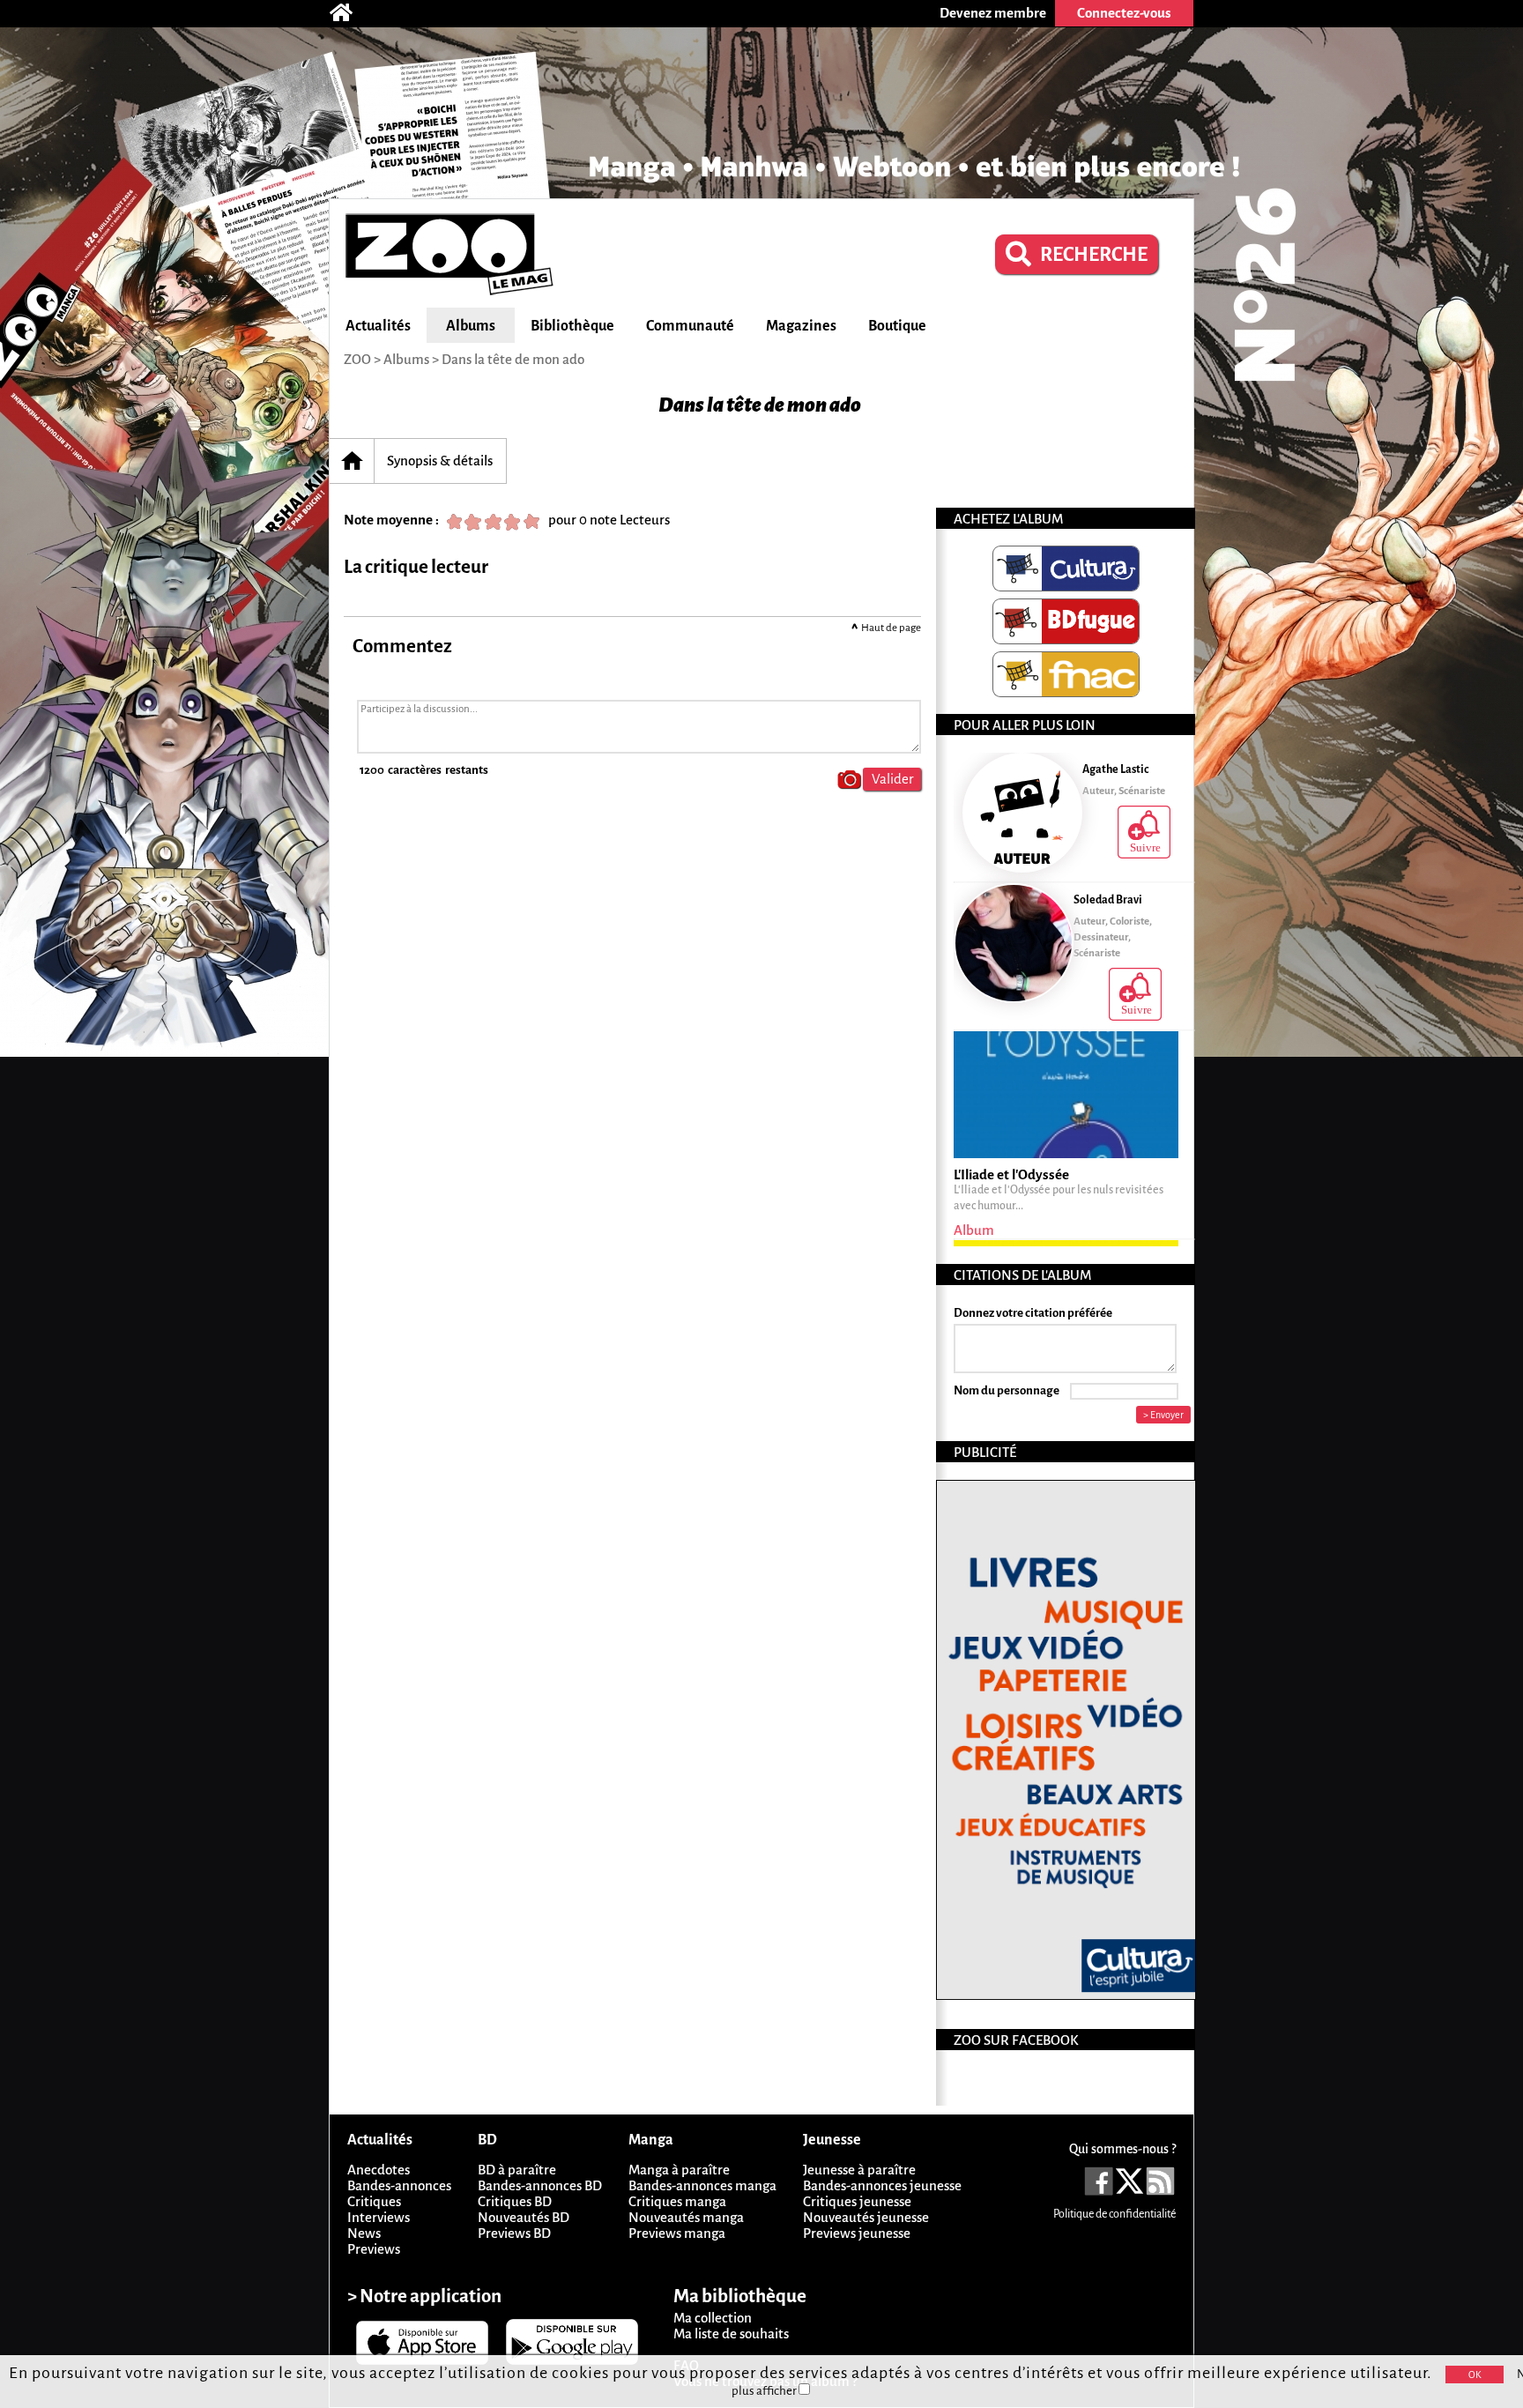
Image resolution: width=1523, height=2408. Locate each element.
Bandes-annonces (399, 2185)
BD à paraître (517, 2170)
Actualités (378, 326)
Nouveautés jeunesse (866, 2217)
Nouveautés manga (686, 2217)
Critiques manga (677, 2201)
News (364, 2233)
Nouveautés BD (524, 2217)
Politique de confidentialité (1114, 2214)
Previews (374, 2249)
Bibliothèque (572, 326)
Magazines (801, 326)
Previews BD (514, 2233)
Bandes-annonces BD (540, 2185)
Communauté (690, 326)
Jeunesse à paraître (859, 2170)
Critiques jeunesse (857, 2201)
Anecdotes (379, 2170)
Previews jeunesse (857, 2233)
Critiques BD (515, 2201)
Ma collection (713, 2318)
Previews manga (677, 2233)
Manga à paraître (679, 2170)
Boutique (897, 326)
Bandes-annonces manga (702, 2185)
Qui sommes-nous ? (1122, 2149)
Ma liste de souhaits (731, 2334)
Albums (471, 326)
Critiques (374, 2201)
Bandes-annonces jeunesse (882, 2185)
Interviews (379, 2217)
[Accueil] (350, 13)
